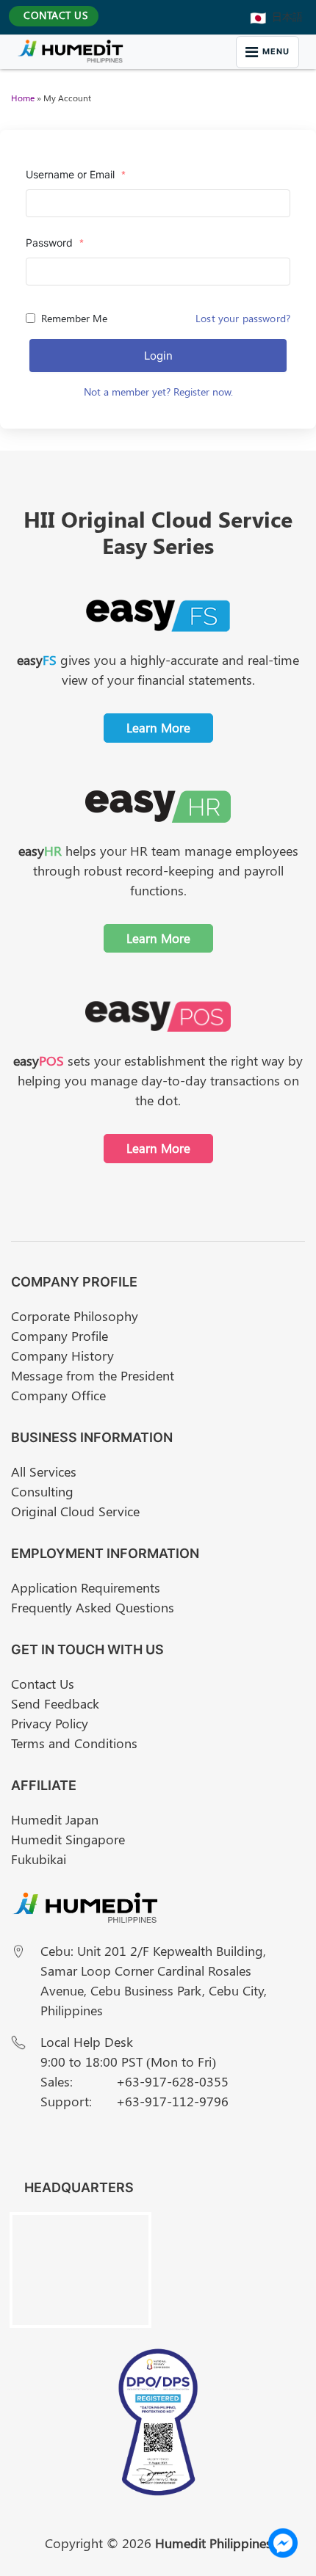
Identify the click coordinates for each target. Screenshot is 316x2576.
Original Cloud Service (75, 1511)
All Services (44, 1471)
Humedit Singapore (68, 1839)
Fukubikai (39, 1859)
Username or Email (76, 174)
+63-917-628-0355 (172, 2081)
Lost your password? (243, 318)
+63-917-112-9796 (172, 2101)
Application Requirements (86, 1587)
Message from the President (93, 1375)
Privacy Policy (50, 1723)
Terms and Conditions (74, 1743)
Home (23, 98)
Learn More (158, 727)
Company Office (58, 1395)
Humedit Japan (55, 1819)
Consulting (42, 1491)
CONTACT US (56, 15)
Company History (62, 1356)
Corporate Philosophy (75, 1316)
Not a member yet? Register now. (158, 392)
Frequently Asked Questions (93, 1607)
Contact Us (43, 1684)
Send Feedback (55, 1703)
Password (55, 243)
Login (158, 356)
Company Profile (60, 1336)
